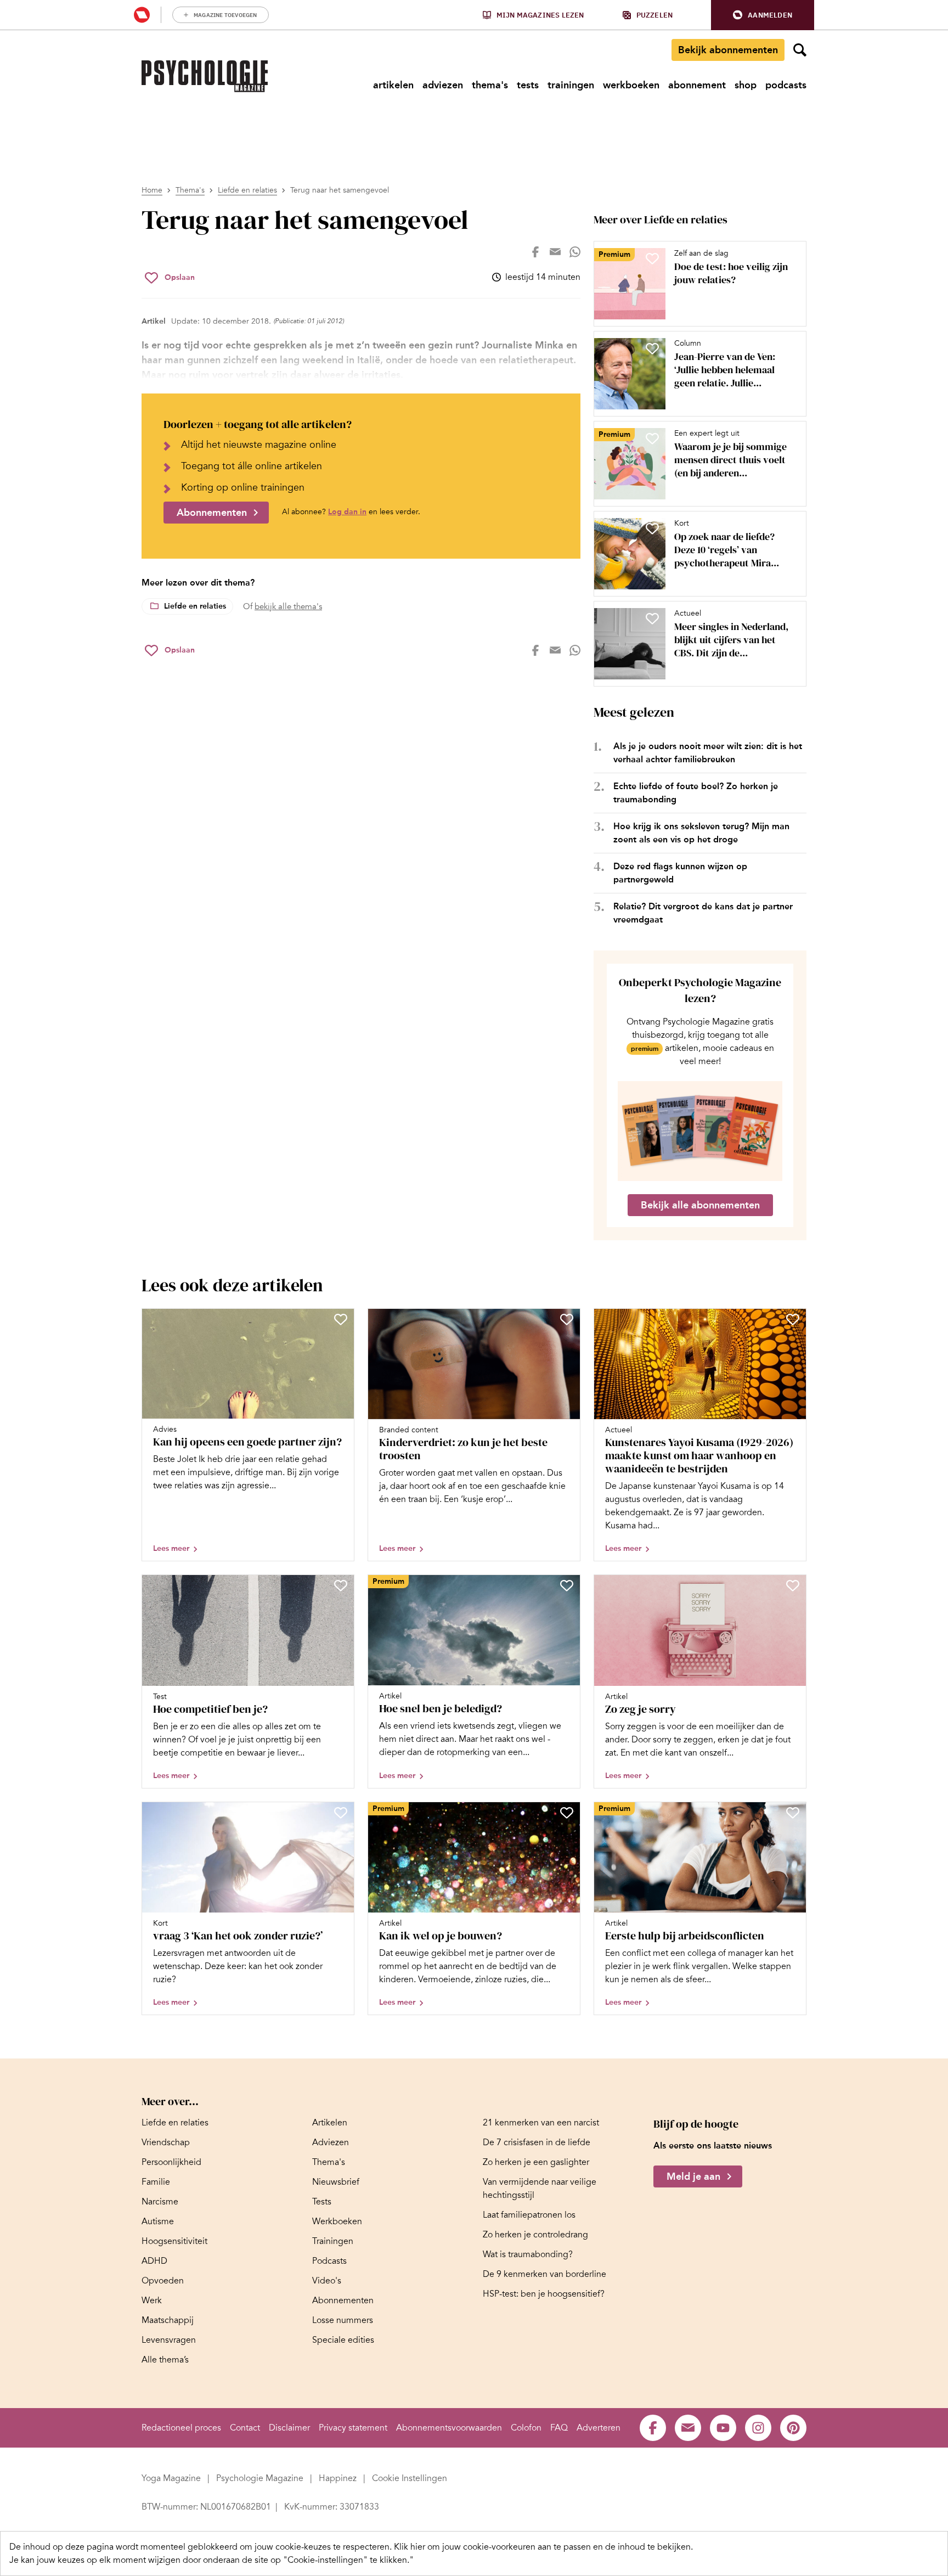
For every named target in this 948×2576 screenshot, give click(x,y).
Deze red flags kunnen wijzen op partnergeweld (680, 873)
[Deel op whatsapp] (575, 252)
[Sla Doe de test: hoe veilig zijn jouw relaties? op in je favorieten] (652, 258)
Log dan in (347, 512)
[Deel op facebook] (535, 252)
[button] (763, 15)
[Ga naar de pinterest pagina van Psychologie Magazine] (793, 2428)
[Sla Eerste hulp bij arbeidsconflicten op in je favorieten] (793, 1813)
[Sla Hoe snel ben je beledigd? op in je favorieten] (567, 1585)
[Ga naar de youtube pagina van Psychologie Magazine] (723, 2428)
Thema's (190, 190)
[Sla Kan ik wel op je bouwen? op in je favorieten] (567, 1813)
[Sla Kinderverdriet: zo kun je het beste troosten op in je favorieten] (567, 1319)
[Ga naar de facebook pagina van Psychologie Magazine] (653, 2428)
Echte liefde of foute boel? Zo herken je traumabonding (696, 793)
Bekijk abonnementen (728, 50)
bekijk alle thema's (288, 606)
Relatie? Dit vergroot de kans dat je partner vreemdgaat (703, 913)
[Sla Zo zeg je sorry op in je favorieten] (793, 1585)
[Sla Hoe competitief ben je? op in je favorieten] (341, 1585)
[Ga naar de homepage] (205, 76)
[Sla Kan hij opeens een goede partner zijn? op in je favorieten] (341, 1319)
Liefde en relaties (247, 190)
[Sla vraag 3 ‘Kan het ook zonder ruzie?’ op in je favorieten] (341, 1813)
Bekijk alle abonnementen (700, 1205)
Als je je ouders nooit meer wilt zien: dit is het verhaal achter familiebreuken (708, 753)
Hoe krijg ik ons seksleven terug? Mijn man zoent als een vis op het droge (701, 833)
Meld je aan (693, 2176)
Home (152, 190)
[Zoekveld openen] (800, 50)
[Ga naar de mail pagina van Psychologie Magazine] (688, 2428)
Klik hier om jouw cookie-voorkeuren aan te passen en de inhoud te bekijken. (543, 2547)
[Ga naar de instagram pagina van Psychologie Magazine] (758, 2428)
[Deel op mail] (555, 252)
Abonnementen (212, 513)
